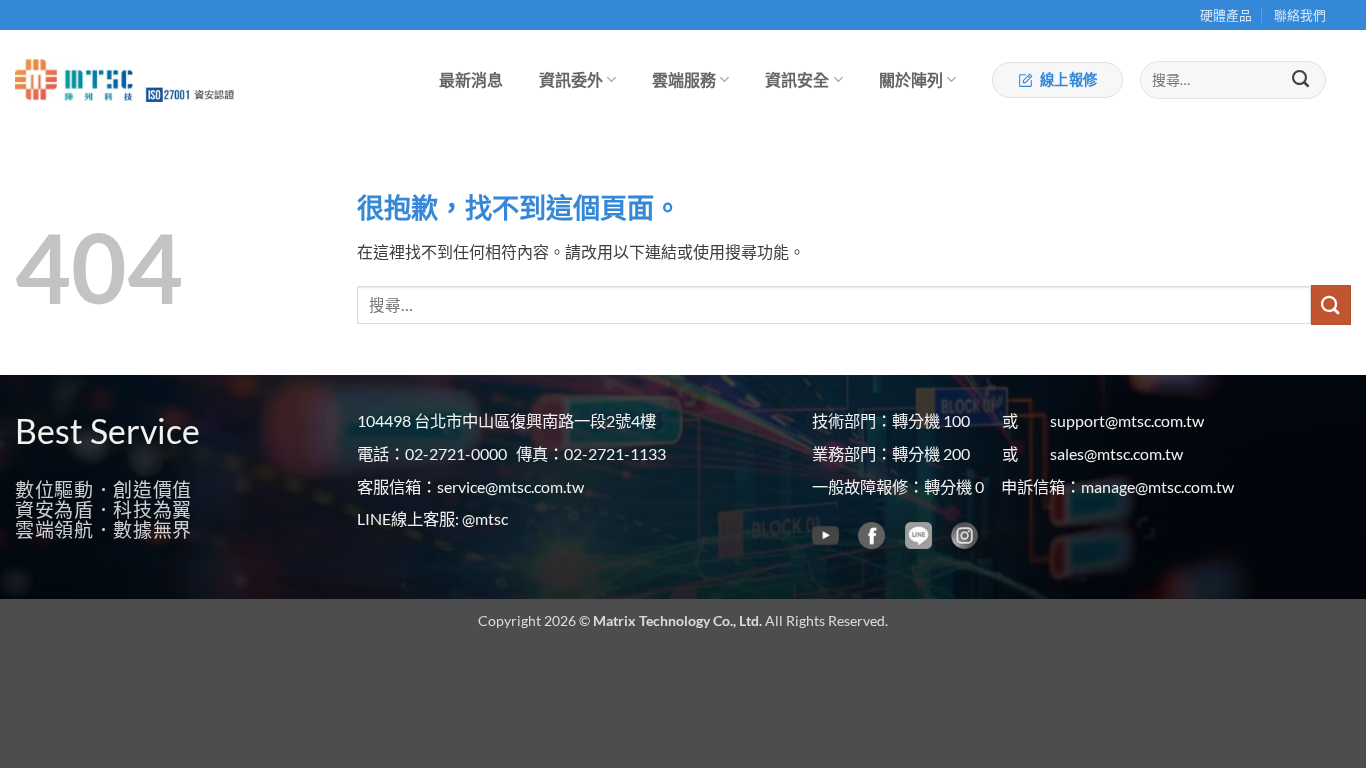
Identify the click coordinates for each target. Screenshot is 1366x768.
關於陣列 (911, 79)
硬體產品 (1226, 15)
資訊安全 (797, 79)
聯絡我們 (1300, 15)
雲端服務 (684, 79)
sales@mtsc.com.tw (1116, 453)
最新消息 (471, 79)
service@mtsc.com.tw (510, 486)
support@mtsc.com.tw (1127, 420)
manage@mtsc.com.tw (1157, 486)
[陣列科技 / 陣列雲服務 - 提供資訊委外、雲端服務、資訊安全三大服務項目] (74, 80)
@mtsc (485, 518)
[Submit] (1301, 80)
